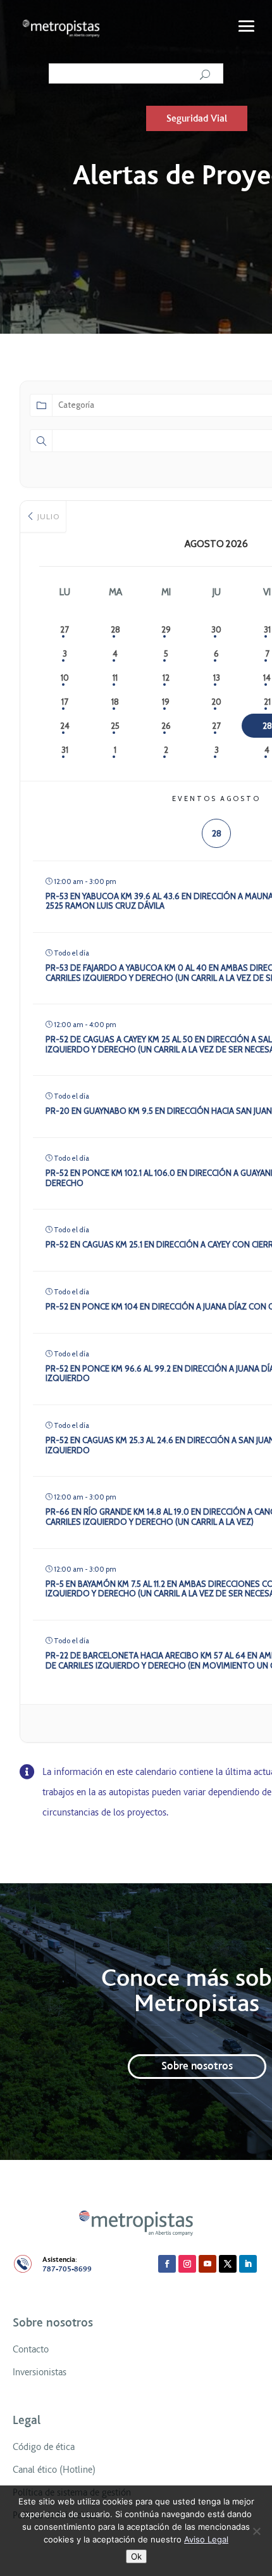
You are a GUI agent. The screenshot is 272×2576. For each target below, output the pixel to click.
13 (217, 678)
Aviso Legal (206, 2539)
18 (115, 702)
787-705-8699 (67, 2269)
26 (166, 726)
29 (166, 629)
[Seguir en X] (228, 2264)
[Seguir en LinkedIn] (248, 2264)
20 (216, 702)
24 (65, 726)
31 (65, 750)
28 (115, 629)
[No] (256, 2531)
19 (166, 702)
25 (115, 726)
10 (65, 678)
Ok (136, 2556)
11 (115, 678)
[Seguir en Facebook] (167, 2264)
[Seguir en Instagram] (187, 2264)
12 (166, 678)
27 (65, 629)
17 (65, 702)
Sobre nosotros (197, 2066)
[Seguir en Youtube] (207, 2264)
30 (216, 629)
